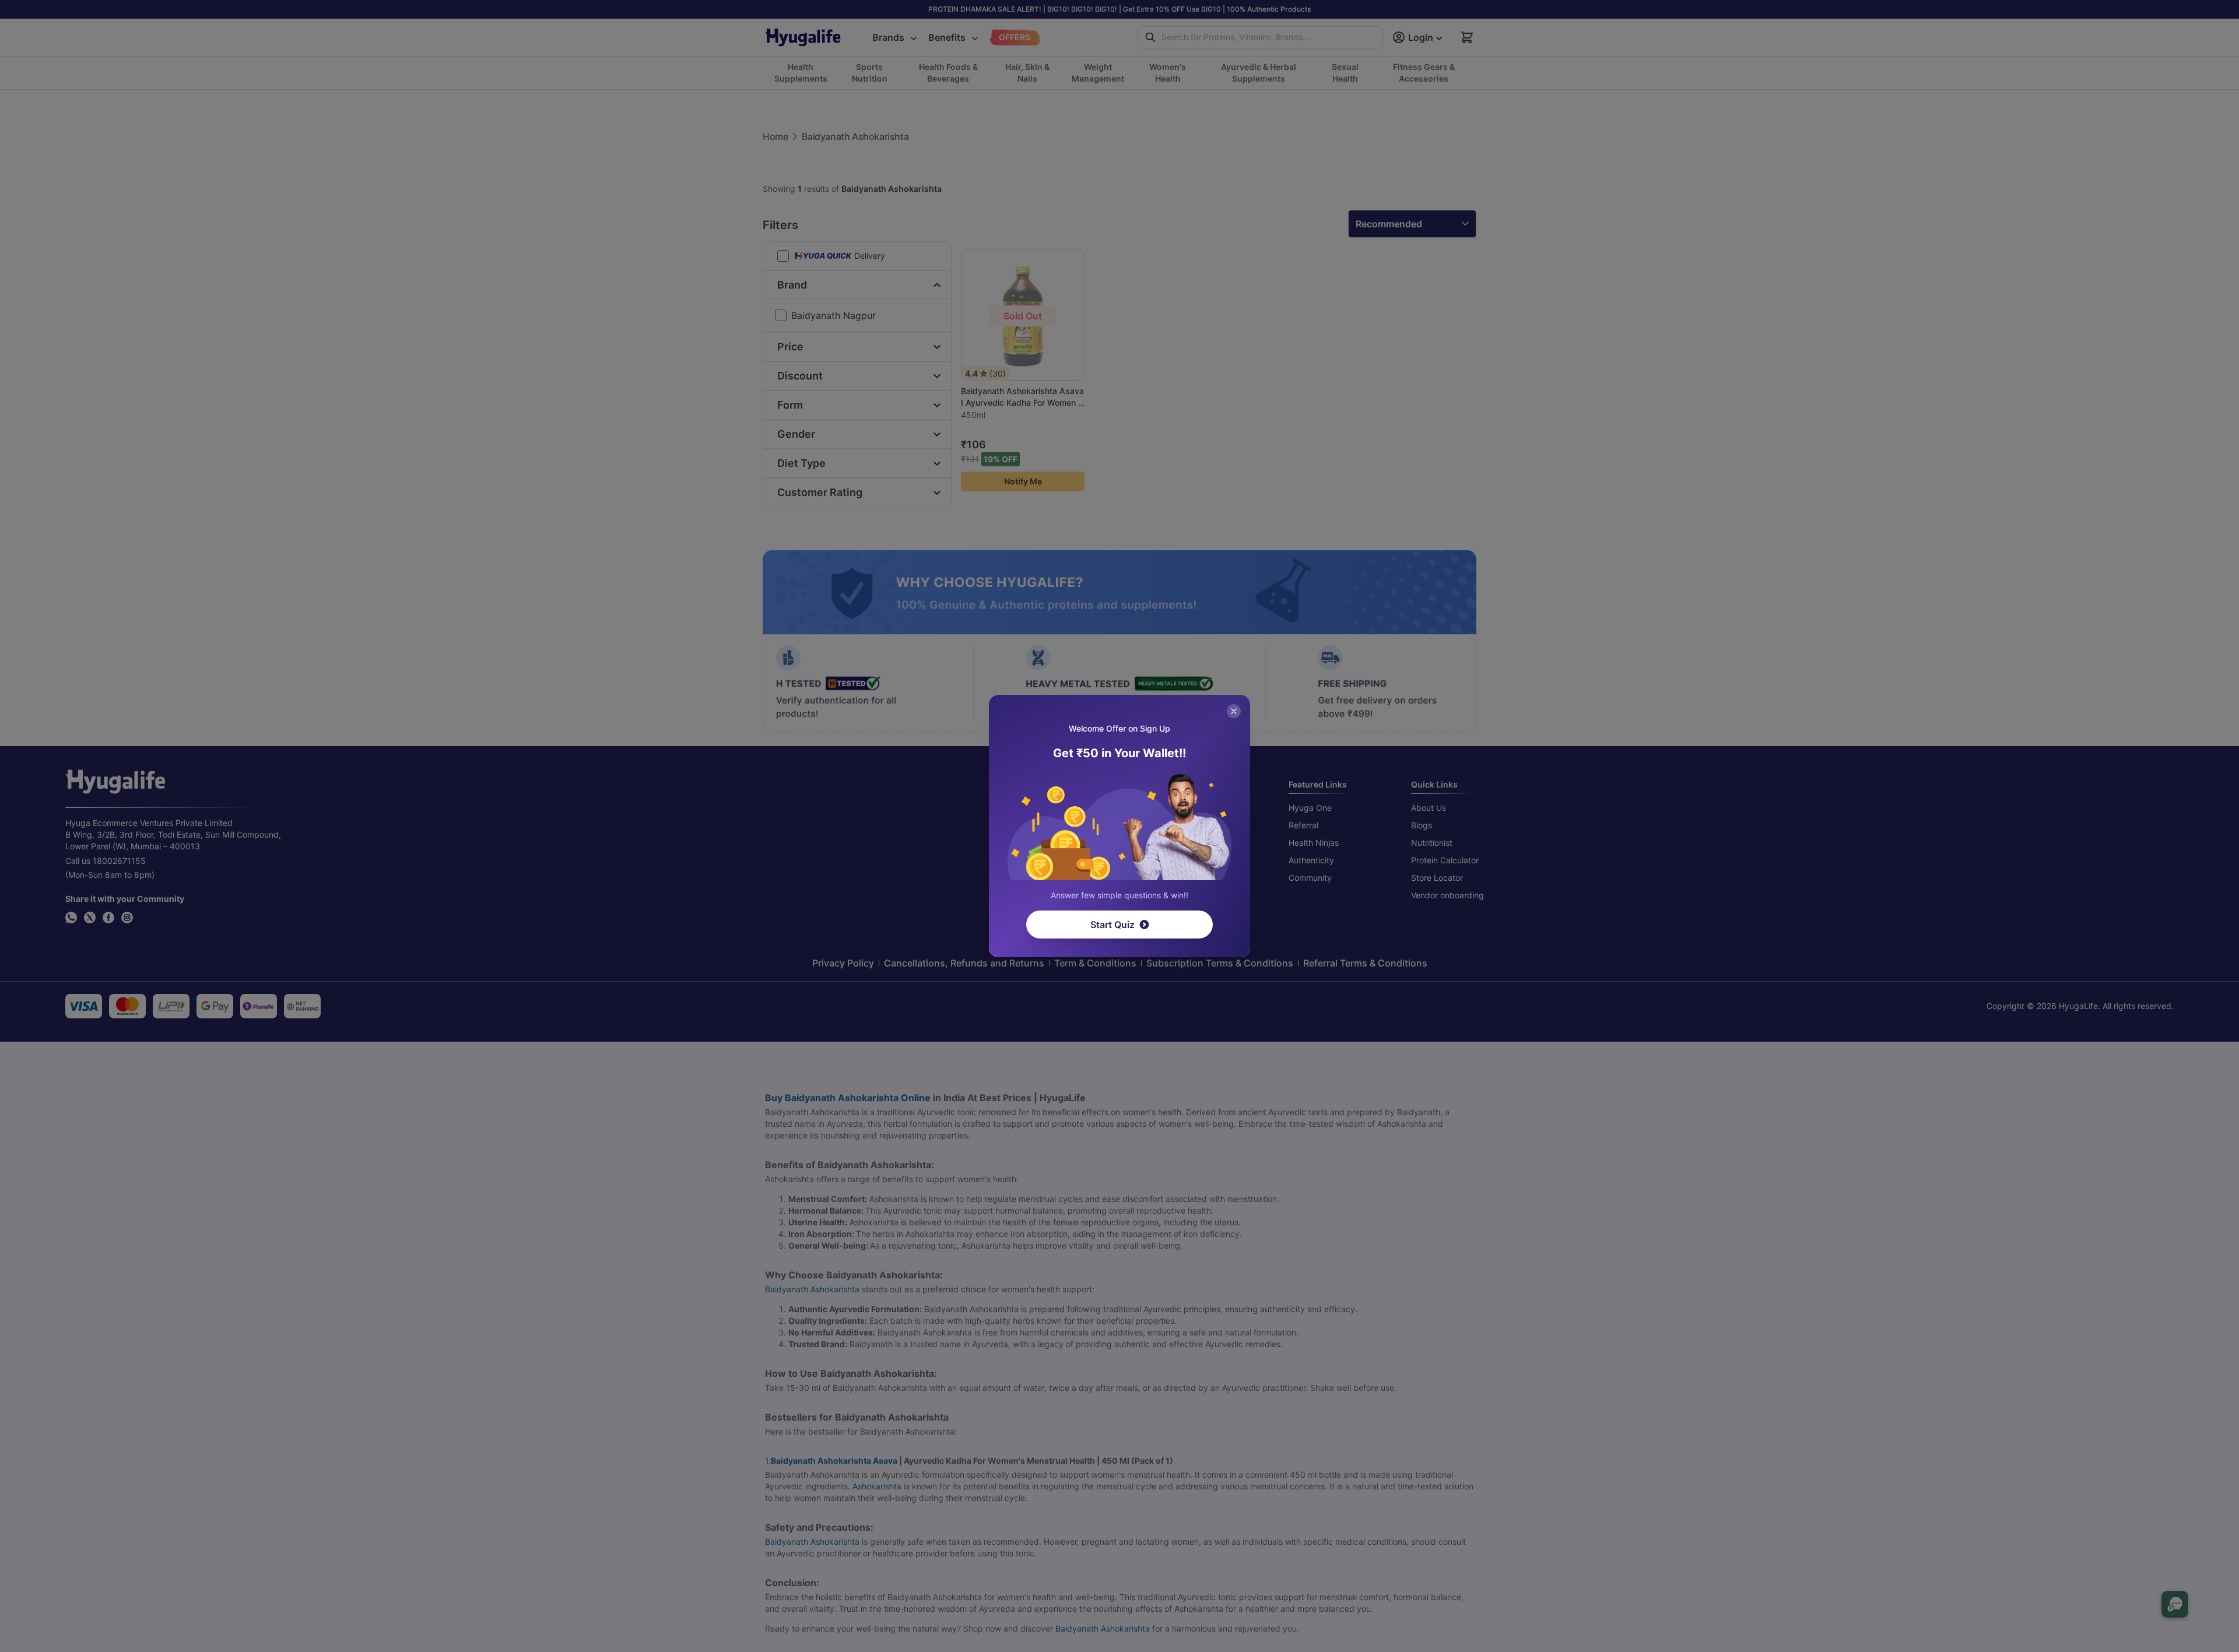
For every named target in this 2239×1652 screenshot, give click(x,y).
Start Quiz (1113, 925)
